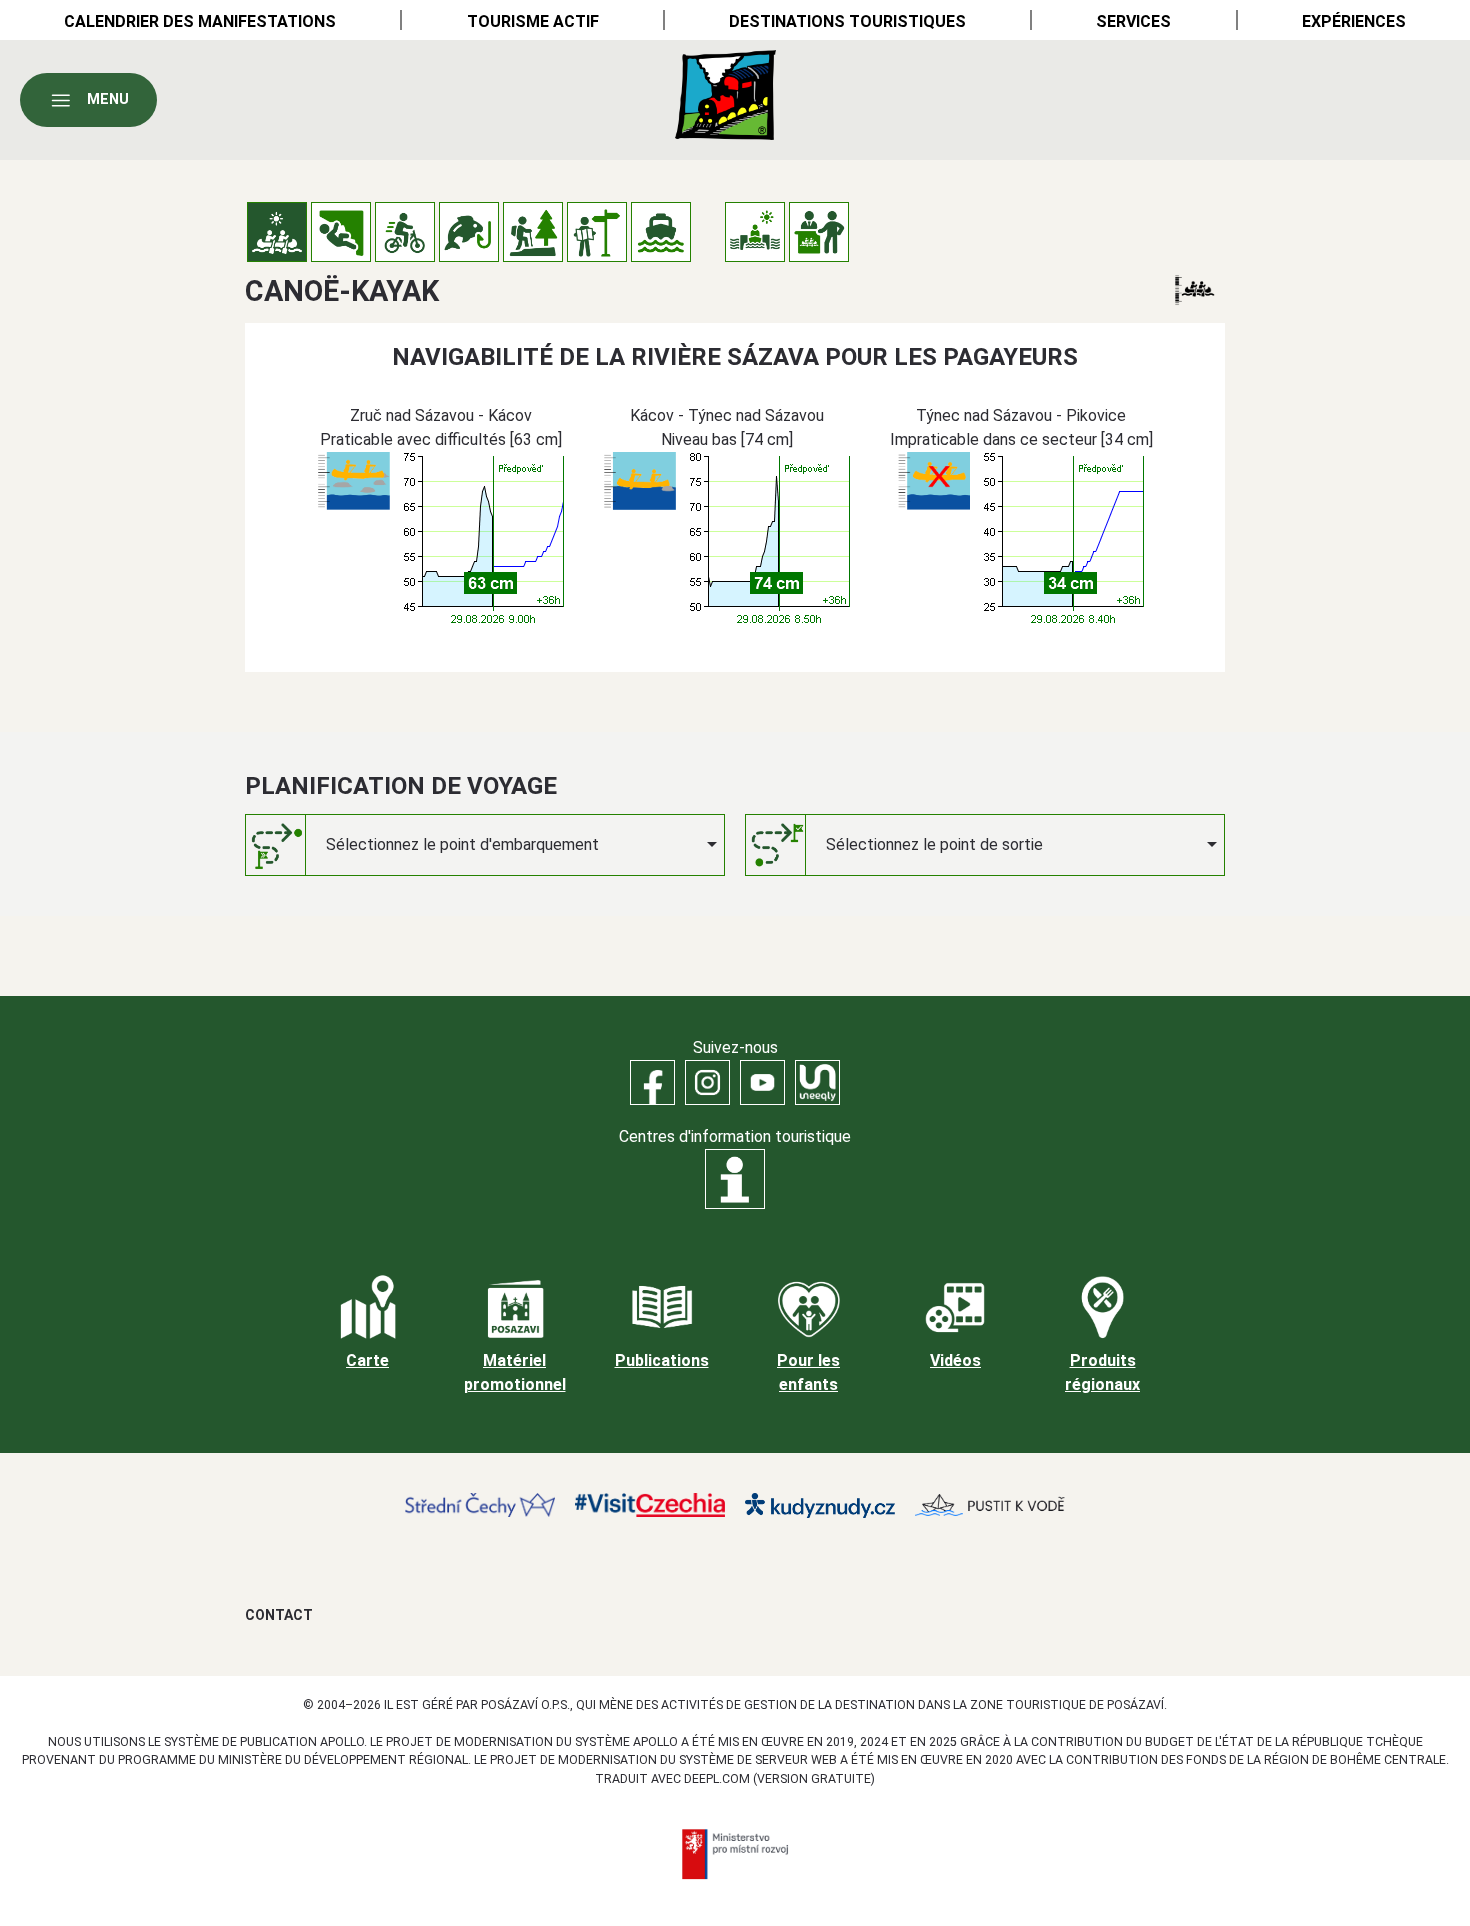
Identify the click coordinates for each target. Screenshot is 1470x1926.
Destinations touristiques (847, 21)
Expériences (1354, 21)
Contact (279, 1615)
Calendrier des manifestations (200, 21)
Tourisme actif (533, 21)
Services (1133, 21)
